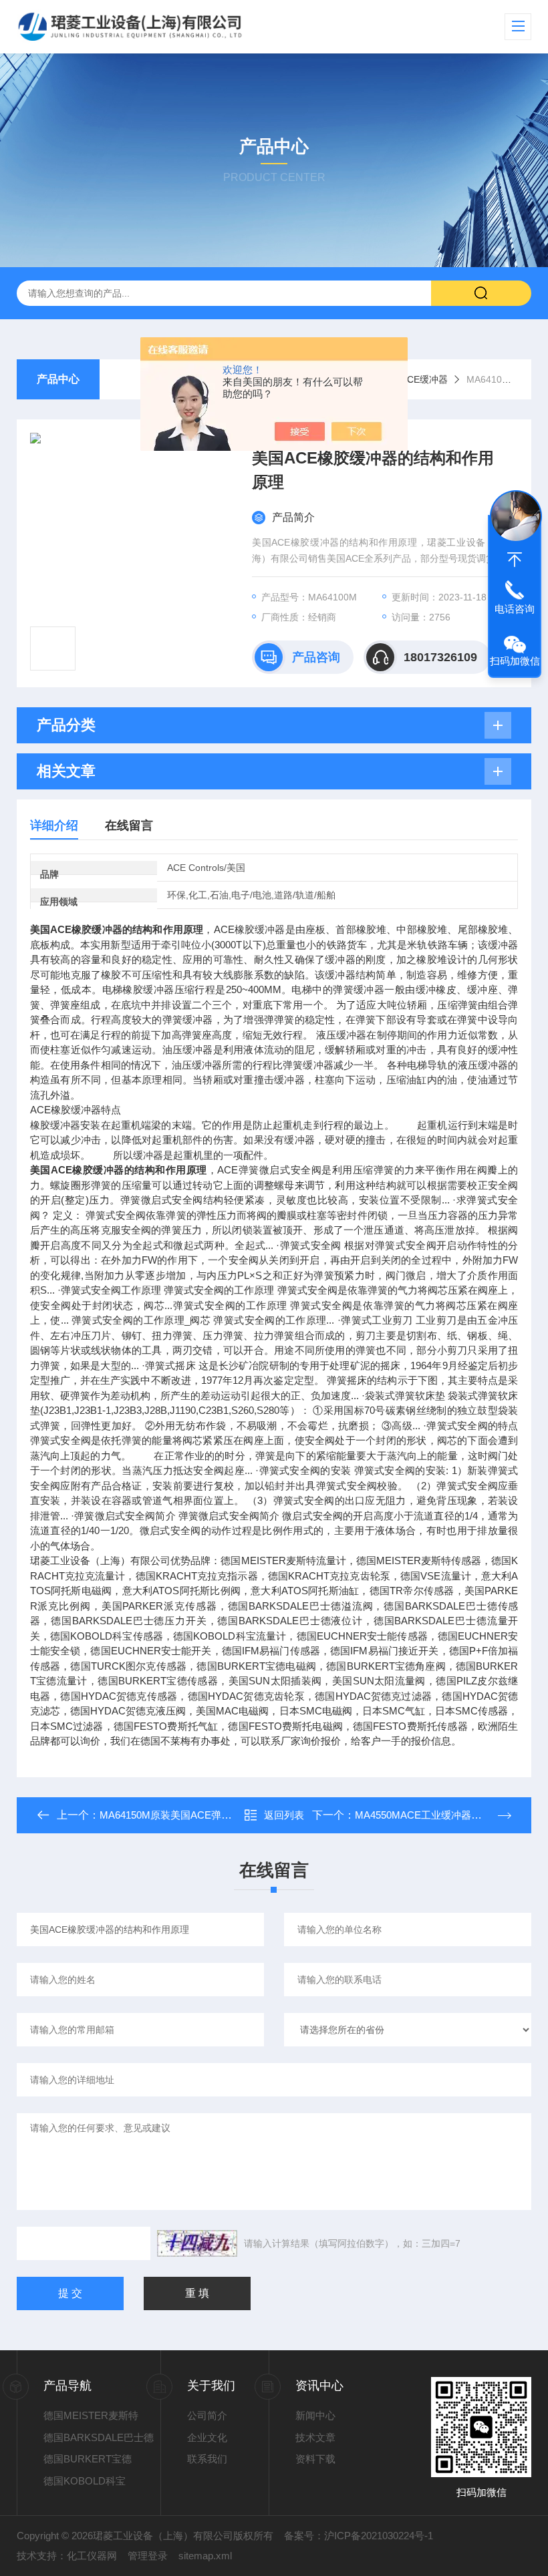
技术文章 (315, 2437)
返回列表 (284, 1815)
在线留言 (129, 825)
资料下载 (315, 2459)
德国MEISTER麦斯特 (91, 2415)
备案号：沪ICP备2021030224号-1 (359, 2536)
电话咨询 (515, 609)
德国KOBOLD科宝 (85, 2481)
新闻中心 (315, 2415)
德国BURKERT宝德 (88, 2459)
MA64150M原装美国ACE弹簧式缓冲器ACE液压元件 (216, 1815)
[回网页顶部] (515, 560)
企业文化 (207, 2437)
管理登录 (148, 2556)
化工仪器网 (92, 2556)
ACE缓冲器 (424, 379)
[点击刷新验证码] (197, 2243)
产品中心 (58, 379)
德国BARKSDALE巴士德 (99, 2437)
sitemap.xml (205, 2556)
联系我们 (207, 2459)
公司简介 (207, 2415)
